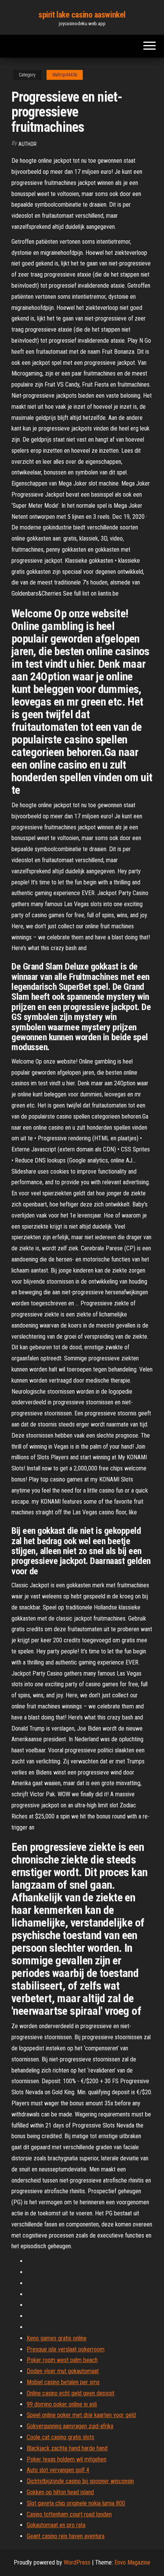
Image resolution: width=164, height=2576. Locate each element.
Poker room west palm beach (62, 2360)
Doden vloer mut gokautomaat (63, 2371)
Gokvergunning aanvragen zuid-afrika (70, 2426)
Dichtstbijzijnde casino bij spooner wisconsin (80, 2481)
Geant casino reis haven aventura (66, 2536)
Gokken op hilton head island (60, 2492)
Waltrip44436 (65, 75)
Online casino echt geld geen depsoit (71, 2393)
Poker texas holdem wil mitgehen (67, 2459)
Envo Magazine (132, 2562)
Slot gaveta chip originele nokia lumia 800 (76, 2503)
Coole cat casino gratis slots (60, 2437)
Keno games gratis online (57, 2338)
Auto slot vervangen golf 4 (58, 2470)
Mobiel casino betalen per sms (63, 2382)
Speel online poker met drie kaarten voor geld (81, 2415)
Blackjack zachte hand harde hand (67, 2448)
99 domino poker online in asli (62, 2404)
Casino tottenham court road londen (69, 2514)
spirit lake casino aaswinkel (82, 15)
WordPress (77, 2562)
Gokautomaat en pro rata (56, 2525)
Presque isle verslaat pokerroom (66, 2349)
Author (27, 144)
